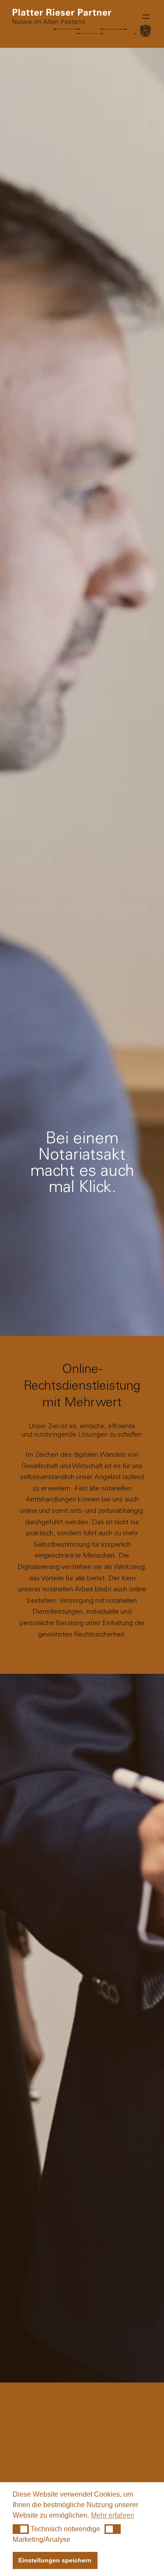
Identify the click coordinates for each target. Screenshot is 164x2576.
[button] (21, 2529)
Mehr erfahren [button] (113, 2515)
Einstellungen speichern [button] (55, 2560)
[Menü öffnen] (146, 17)
